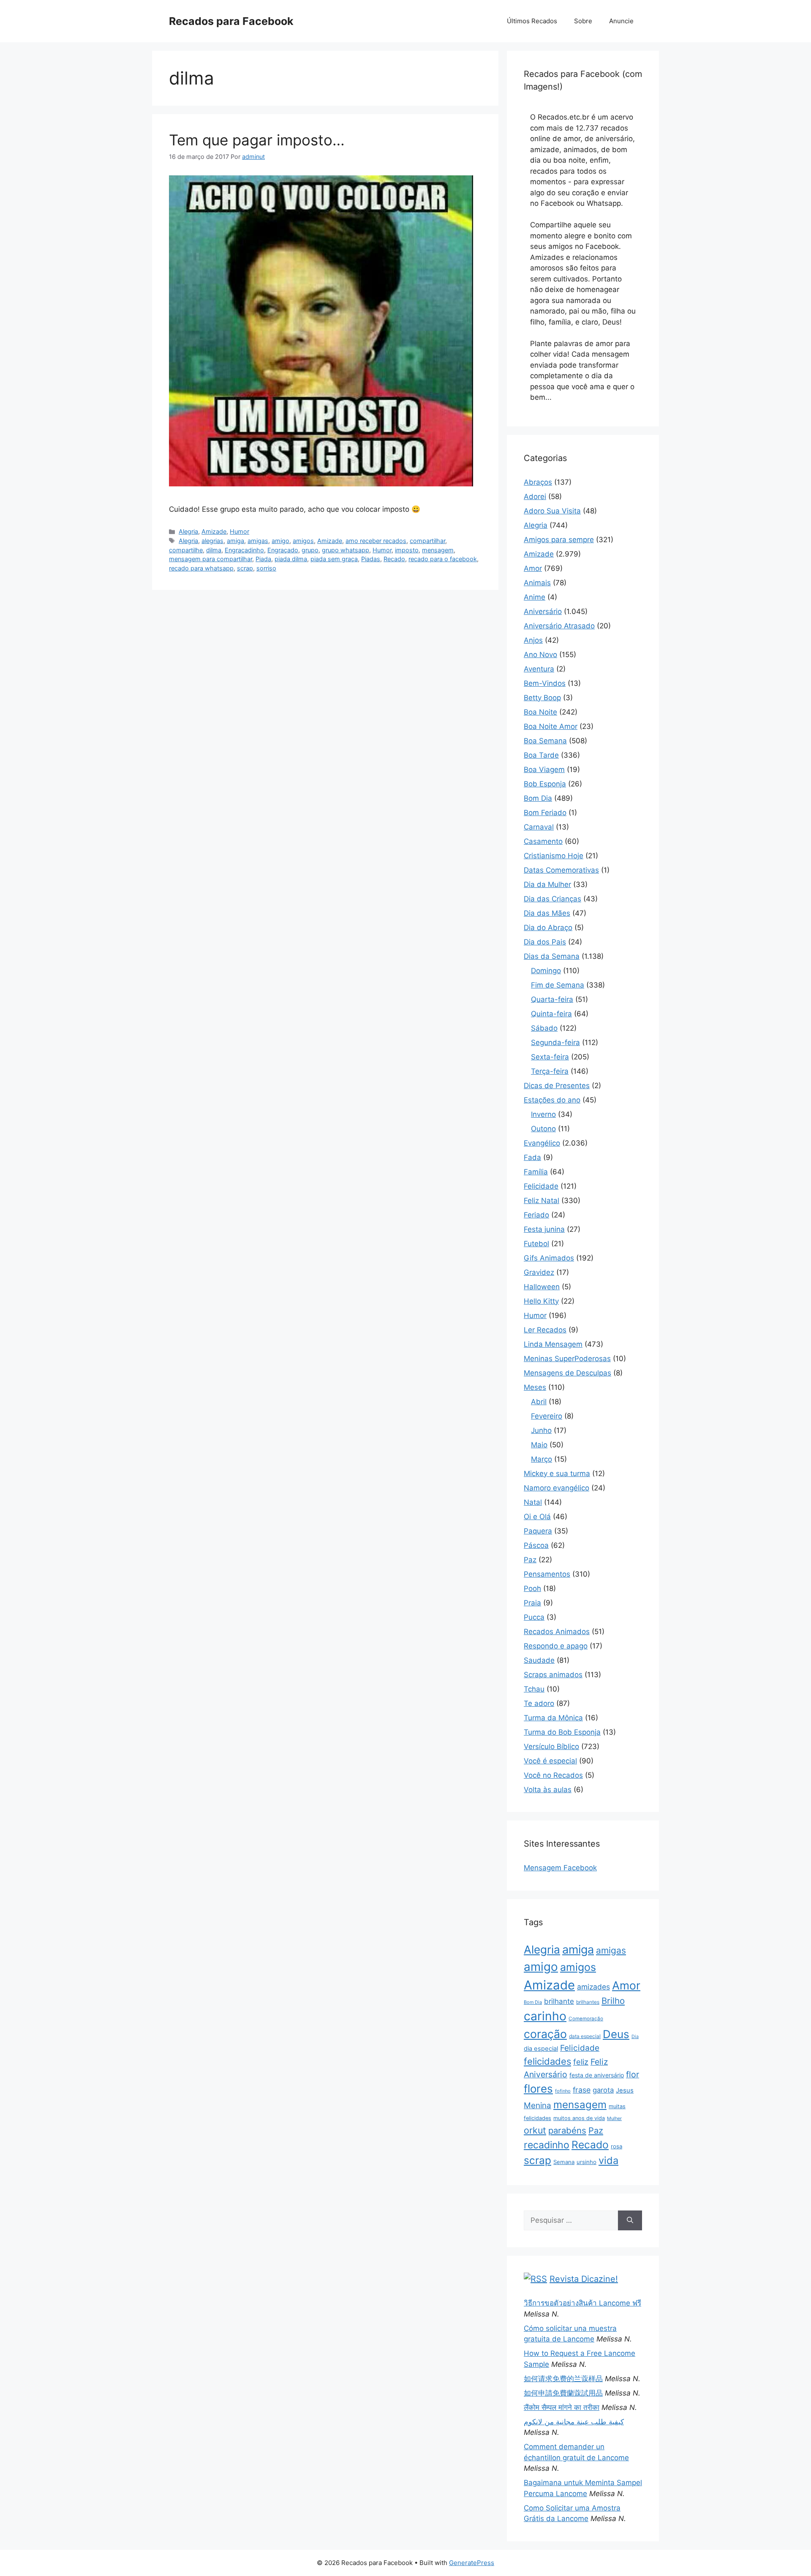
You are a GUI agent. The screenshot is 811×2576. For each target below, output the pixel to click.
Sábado (544, 1028)
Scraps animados (553, 1675)
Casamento (543, 841)
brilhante (559, 2001)
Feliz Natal (542, 1201)
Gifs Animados (549, 1258)
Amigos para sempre (559, 540)
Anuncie (621, 21)
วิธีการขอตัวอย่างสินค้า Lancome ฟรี (582, 2303)
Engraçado (283, 550)
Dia (635, 2037)
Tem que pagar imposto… (257, 140)
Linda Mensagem (553, 1344)
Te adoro (539, 1703)
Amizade (214, 531)
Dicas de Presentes (557, 1086)
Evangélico (542, 1143)
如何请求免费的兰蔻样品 (563, 2379)
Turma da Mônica (553, 1718)
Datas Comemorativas (561, 870)
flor (633, 2074)
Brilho (613, 2001)
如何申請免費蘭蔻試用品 (563, 2393)
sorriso (266, 568)
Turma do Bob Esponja (562, 1732)
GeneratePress (472, 2563)
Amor (533, 568)
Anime (535, 597)
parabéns (567, 2130)
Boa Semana (545, 741)
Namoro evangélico (557, 1488)
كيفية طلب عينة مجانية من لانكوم (574, 2422)
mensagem (438, 550)
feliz (581, 2062)
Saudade (539, 1660)
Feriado (536, 1215)
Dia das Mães (547, 913)
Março (542, 1459)
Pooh (532, 1588)
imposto (407, 550)
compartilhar (427, 541)
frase (582, 2090)
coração (545, 2034)
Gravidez (539, 1272)
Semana (564, 2162)
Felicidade (541, 1186)
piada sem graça (334, 559)
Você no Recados (553, 1775)
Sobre (583, 21)
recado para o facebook (443, 559)
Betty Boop (542, 698)
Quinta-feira (551, 1014)
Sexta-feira (550, 1057)
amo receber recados (376, 541)
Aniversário (543, 611)
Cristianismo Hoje (554, 856)
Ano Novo (540, 655)
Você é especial (550, 1761)
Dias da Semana (552, 956)
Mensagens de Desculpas (567, 1373)
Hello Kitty (541, 1301)
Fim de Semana (558, 985)
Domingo (546, 971)
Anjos (533, 640)
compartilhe (186, 550)
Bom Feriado (545, 813)
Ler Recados (545, 1330)
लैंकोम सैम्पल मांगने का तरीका (562, 2407)
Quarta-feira (552, 999)
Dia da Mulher (547, 884)
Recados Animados (557, 1632)
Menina (537, 2105)
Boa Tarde (541, 755)
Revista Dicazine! (584, 2279)
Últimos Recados (532, 21)
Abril (539, 1402)
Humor (239, 531)
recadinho (547, 2145)
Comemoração (586, 2019)
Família (536, 1172)
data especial (585, 2036)
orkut (535, 2130)
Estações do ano (552, 1100)
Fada (532, 1157)
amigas (258, 541)
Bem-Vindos (545, 683)
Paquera (538, 1531)
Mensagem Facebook (560, 1868)
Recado (394, 559)
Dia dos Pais (545, 942)
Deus (616, 2034)
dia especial (541, 2049)
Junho (541, 1430)
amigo (280, 541)
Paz (530, 1560)
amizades (593, 1987)
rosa (616, 2146)
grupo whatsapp (346, 550)
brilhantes (588, 2002)
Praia (532, 1603)
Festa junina (544, 1229)
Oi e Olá (537, 1517)
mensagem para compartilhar (211, 559)
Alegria (188, 531)
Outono (543, 1129)
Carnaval (539, 827)
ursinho (586, 2162)
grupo (310, 550)
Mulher (614, 2118)
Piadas (371, 559)
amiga (235, 541)
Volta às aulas (548, 1790)
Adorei (535, 497)
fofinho (563, 2091)
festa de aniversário (597, 2075)
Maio (539, 1445)
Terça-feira (550, 1071)
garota (603, 2090)
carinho (545, 2016)
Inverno (543, 1114)
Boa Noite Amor (551, 726)
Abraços (538, 482)
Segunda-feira (555, 1042)
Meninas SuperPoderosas (567, 1359)
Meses (535, 1387)
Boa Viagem (544, 770)
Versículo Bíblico (551, 1746)
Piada (263, 559)
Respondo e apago (556, 1646)
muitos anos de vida (579, 2118)
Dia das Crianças (552, 899)
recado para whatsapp (201, 568)
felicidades (547, 2061)
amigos (303, 541)
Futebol (536, 1244)
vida (608, 2160)
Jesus (625, 2090)
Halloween (542, 1287)
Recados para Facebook (231, 21)
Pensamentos (547, 1574)
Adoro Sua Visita (552, 511)
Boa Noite (540, 712)
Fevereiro (547, 1416)
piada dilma (291, 559)
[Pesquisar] (630, 2221)
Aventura (539, 669)
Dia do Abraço (548, 928)
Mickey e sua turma (557, 1474)
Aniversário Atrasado (559, 626)
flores (538, 2089)
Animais (537, 583)
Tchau (534, 1689)
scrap (245, 568)
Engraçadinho (244, 550)
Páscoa (536, 1545)
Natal (533, 1502)
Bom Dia (538, 798)
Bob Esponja (545, 784)
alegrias (212, 541)
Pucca (534, 1617)
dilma (214, 550)
